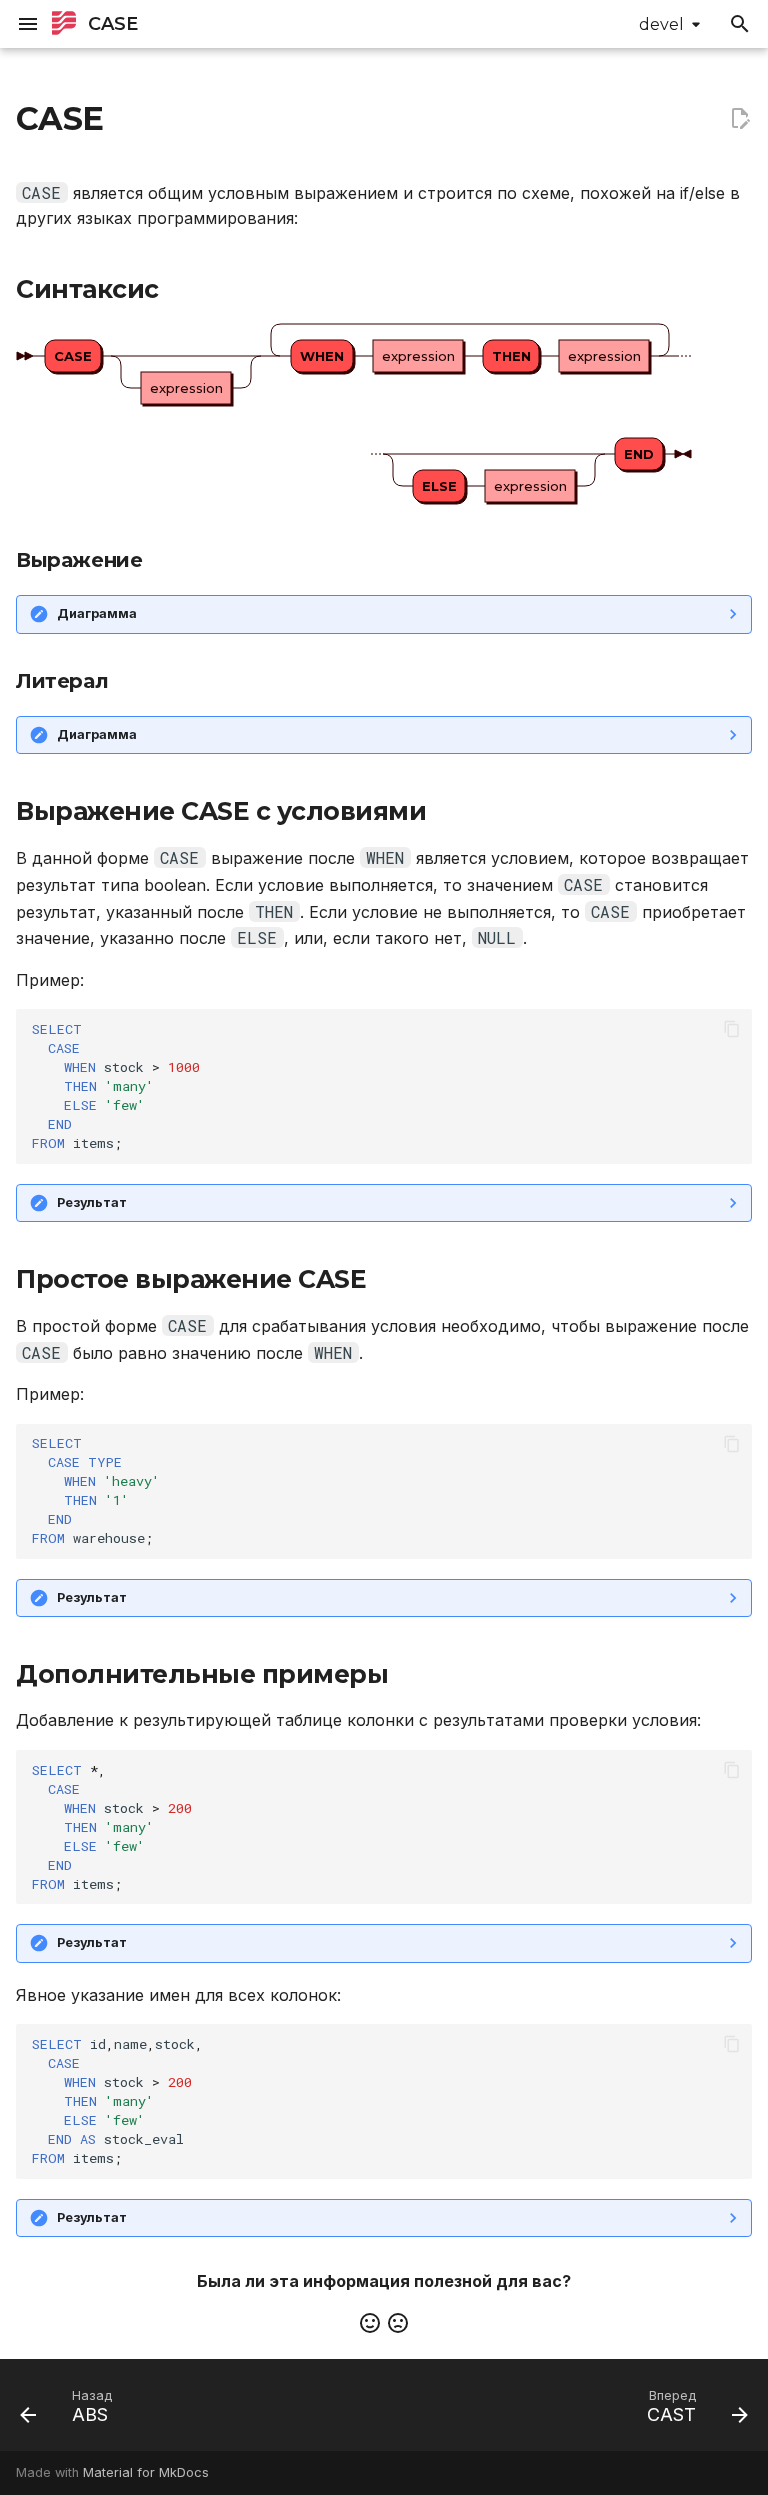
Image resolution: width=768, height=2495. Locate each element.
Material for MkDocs (146, 2472)
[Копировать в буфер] (732, 1029)
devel (661, 24)
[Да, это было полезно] (370, 2323)
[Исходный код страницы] (740, 119)
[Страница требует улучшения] (398, 2323)
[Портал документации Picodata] (64, 24)
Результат (92, 1202)
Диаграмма (97, 613)
